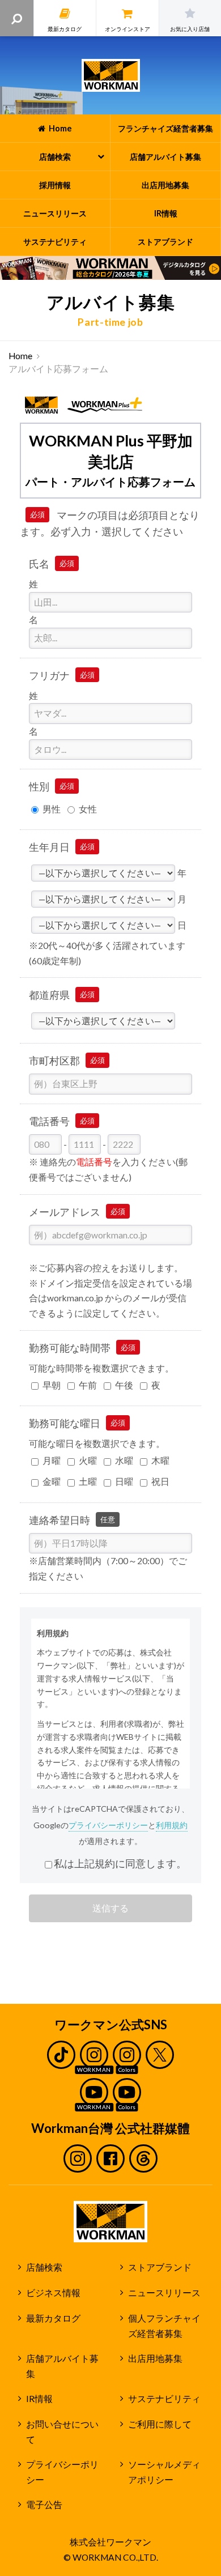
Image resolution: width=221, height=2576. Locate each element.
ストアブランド (160, 2267)
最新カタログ (53, 2318)
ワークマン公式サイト (111, 75)
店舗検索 (44, 2267)
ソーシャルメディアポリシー (164, 2472)
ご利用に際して (160, 2424)
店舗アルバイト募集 (62, 2366)
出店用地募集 (155, 2358)
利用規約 (172, 1825)
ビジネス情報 (53, 2293)
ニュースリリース (164, 2293)
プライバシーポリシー (108, 1825)
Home (20, 356)
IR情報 (39, 2399)
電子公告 (44, 2505)
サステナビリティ (164, 2399)
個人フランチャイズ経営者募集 (164, 2326)
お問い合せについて (62, 2432)
